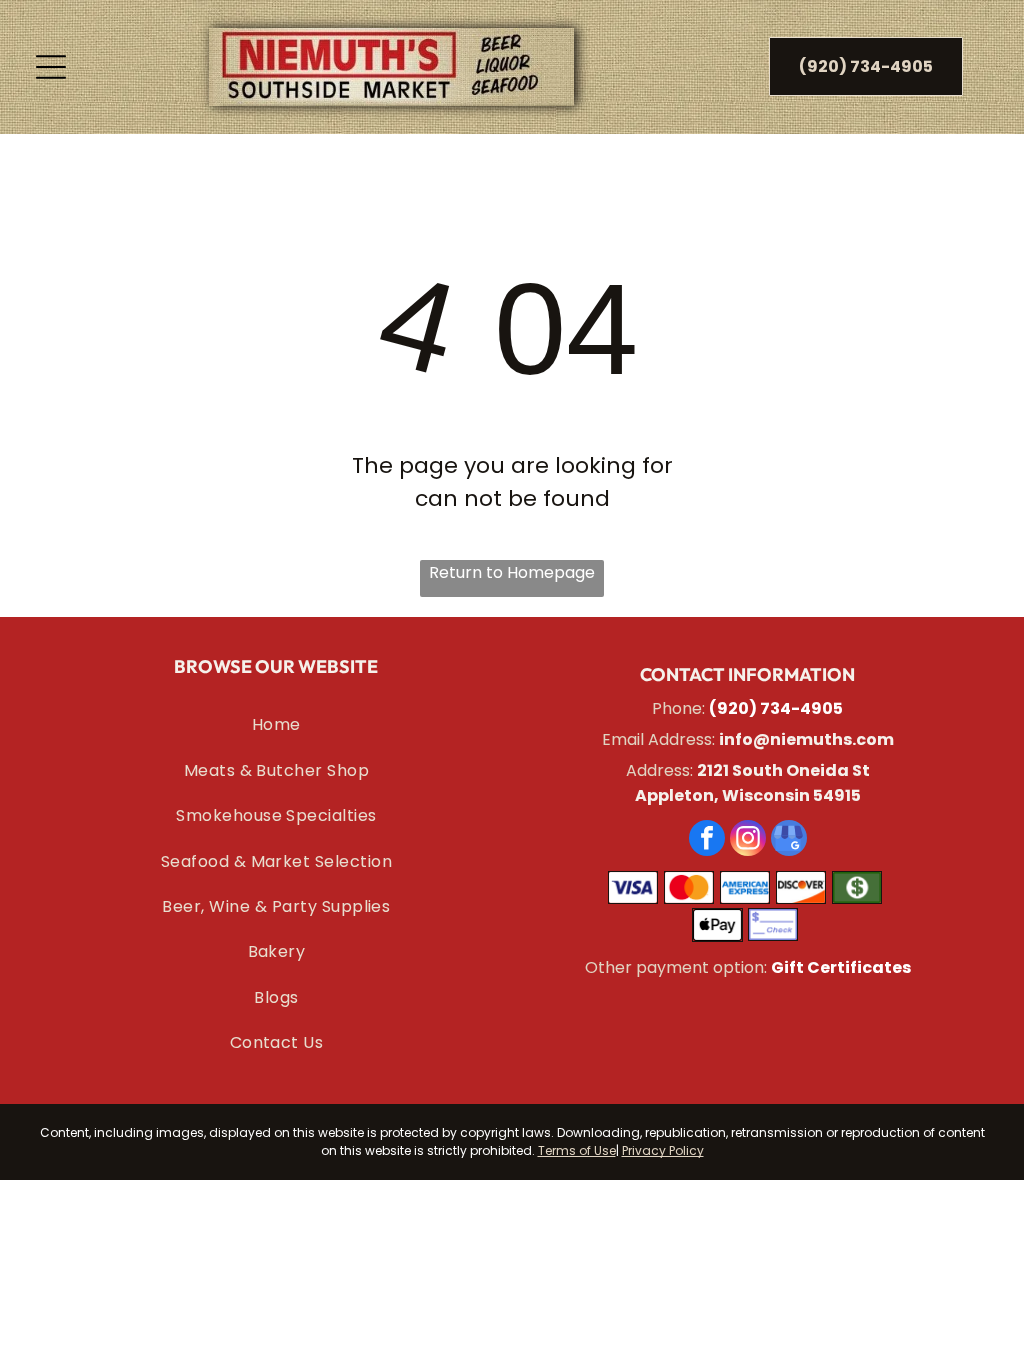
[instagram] (748, 840)
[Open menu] (51, 67)
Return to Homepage (512, 572)
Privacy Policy (663, 1150)
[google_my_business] (789, 840)
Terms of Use (577, 1150)
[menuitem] (276, 724)
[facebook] (707, 840)
